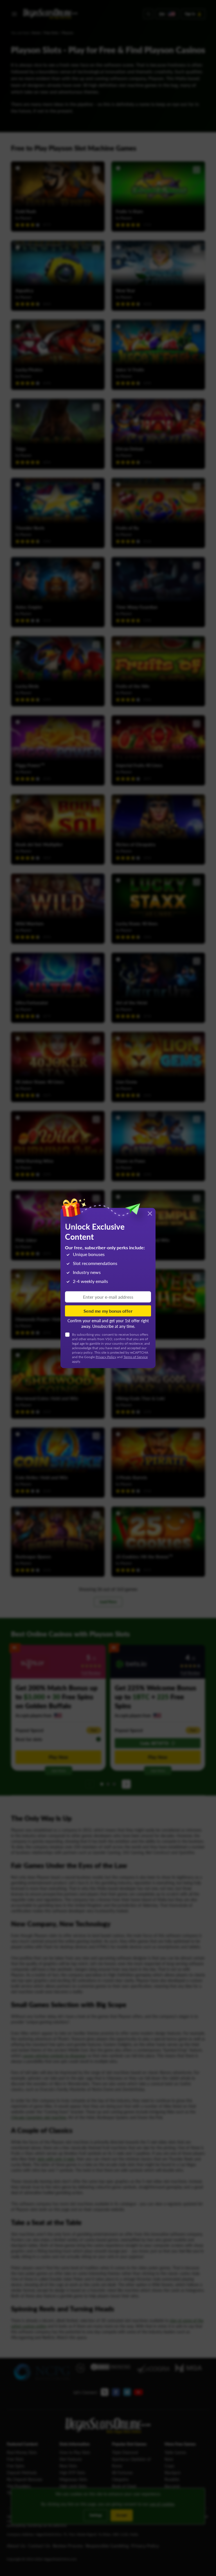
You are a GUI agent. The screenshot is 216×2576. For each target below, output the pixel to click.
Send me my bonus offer (108, 1311)
